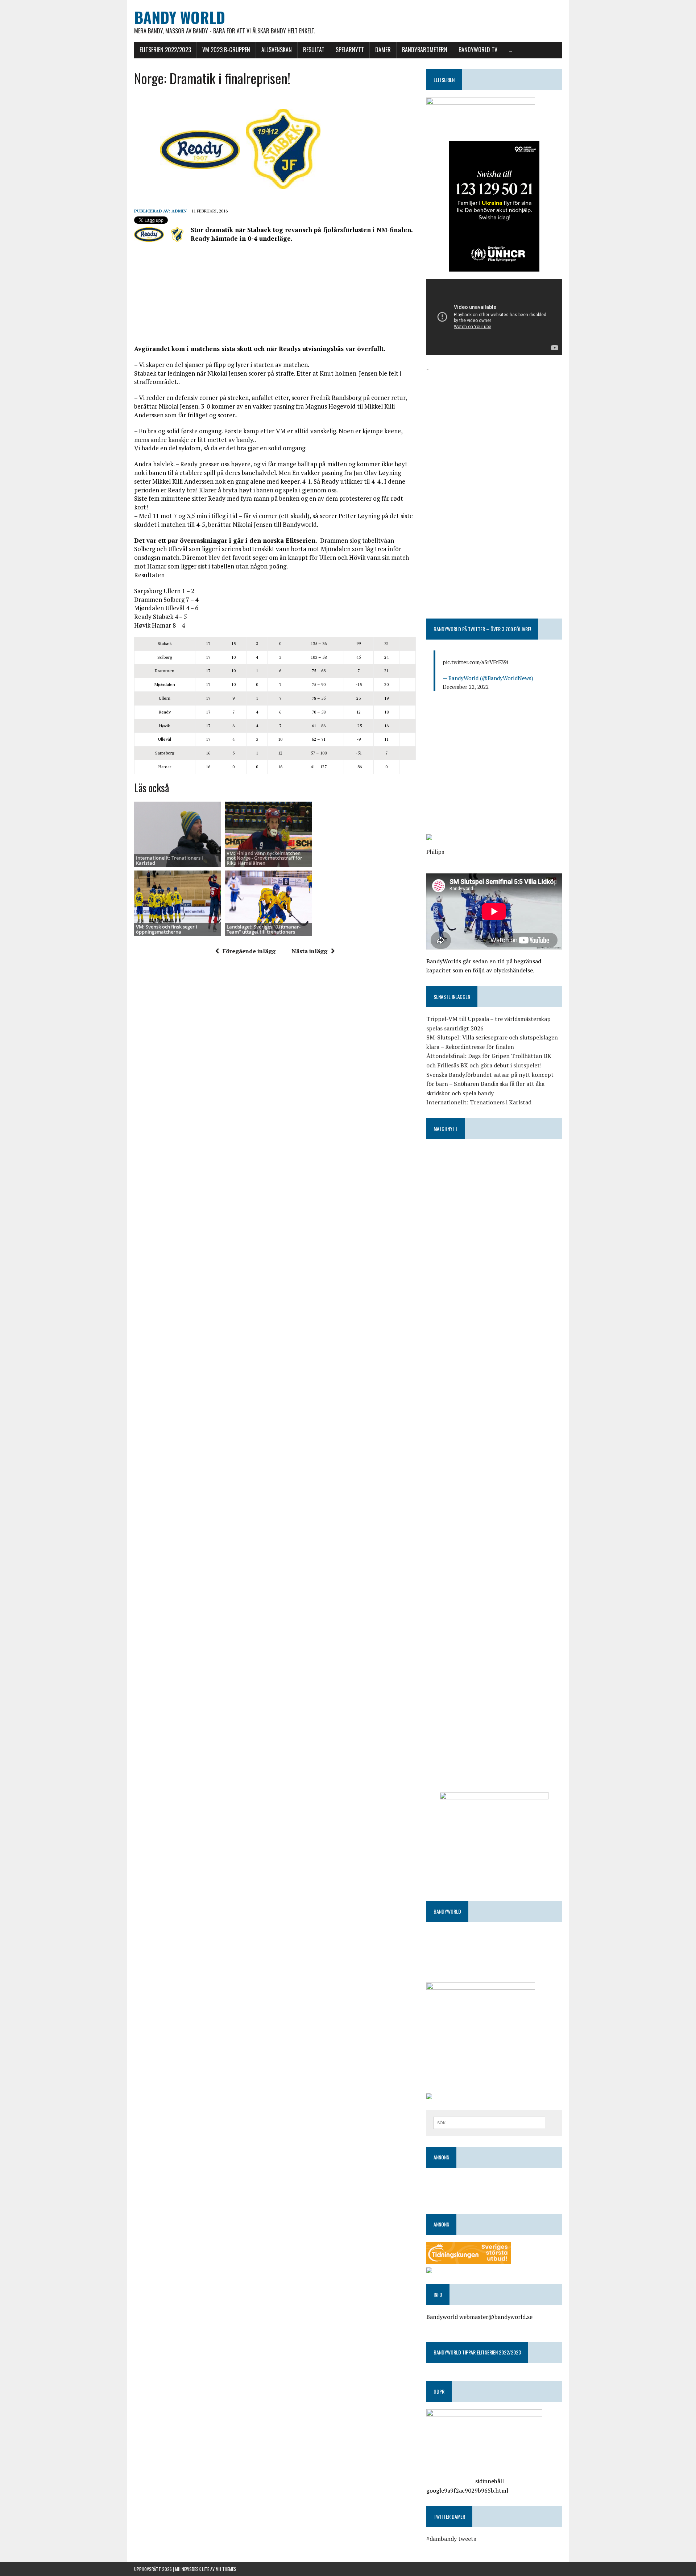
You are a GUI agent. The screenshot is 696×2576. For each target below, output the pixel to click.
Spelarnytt (350, 50)
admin (179, 211)
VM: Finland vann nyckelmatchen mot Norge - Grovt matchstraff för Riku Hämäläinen (264, 858)
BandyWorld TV (478, 50)
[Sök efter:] (489, 2122)
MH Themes (226, 2569)
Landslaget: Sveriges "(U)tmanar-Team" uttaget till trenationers (264, 929)
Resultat (314, 50)
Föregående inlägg (249, 951)
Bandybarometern (425, 50)
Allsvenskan (277, 50)
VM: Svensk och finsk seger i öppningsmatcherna (167, 929)
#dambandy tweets (451, 2539)
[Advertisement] (275, 300)
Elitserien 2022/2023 (165, 50)
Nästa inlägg (309, 951)
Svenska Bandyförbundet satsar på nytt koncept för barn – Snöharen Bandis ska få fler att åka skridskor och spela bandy (490, 1084)
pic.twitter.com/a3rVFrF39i (475, 662)
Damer (383, 50)
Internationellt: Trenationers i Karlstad (169, 860)
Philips (435, 852)
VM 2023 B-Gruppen (226, 50)
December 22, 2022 (466, 687)
